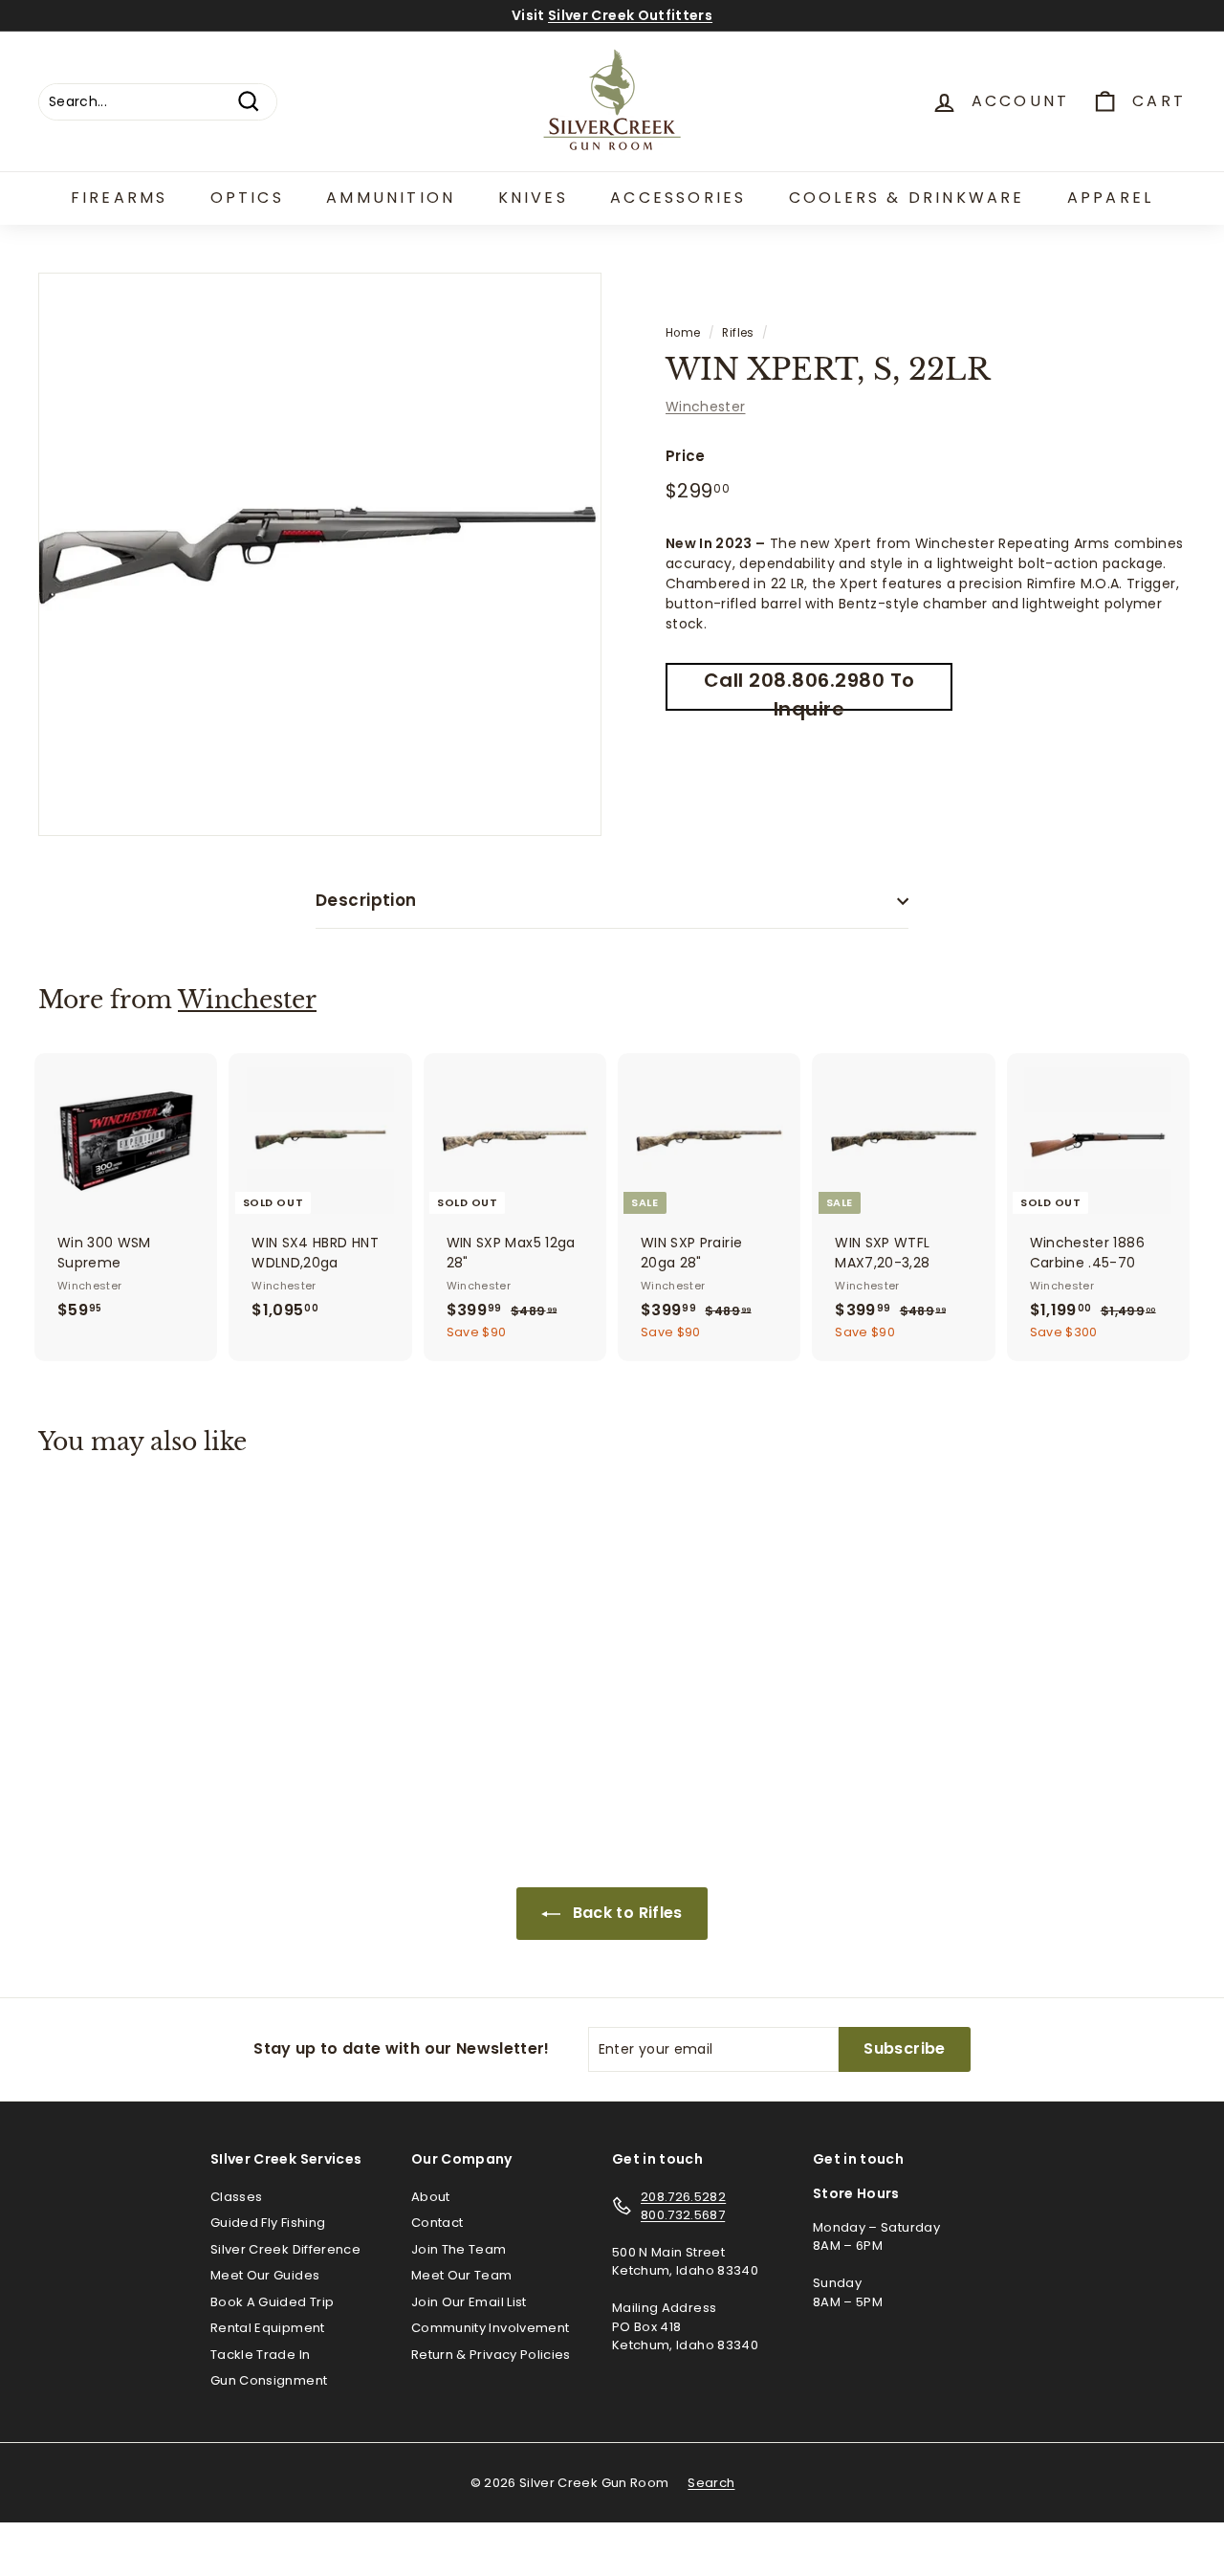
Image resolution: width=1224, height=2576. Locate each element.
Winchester (706, 407)
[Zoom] (320, 554)
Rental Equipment (268, 2328)
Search (711, 2483)
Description (366, 900)
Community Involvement (490, 2328)
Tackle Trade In (260, 2355)
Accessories (678, 198)
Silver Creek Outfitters (630, 15)
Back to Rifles (625, 1913)
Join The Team (459, 2249)
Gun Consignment (269, 2380)
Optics (247, 198)
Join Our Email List (469, 2302)
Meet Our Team (462, 2275)
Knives (533, 198)
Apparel (1110, 198)
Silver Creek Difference (285, 2249)
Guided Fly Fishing (268, 2223)
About (431, 2197)
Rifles (738, 333)
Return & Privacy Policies (491, 2355)
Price (686, 456)
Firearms (120, 198)
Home (683, 333)
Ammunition (391, 198)
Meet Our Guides (265, 2275)
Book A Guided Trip (272, 2302)
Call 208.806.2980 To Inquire (809, 689)
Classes (236, 2197)
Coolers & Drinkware (907, 198)
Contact (437, 2223)
